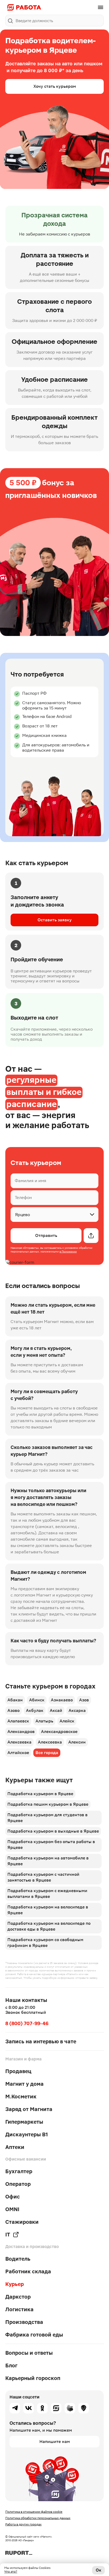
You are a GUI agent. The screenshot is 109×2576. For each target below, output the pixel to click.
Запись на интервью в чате (41, 2041)
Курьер (15, 2284)
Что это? (11, 2572)
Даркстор (18, 2297)
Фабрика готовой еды (34, 2335)
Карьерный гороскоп (33, 2378)
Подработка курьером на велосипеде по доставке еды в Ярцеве (49, 1926)
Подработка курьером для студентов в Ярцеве (47, 1818)
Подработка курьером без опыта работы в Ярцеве (51, 1845)
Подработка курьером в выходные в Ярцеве (53, 1831)
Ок (99, 2570)
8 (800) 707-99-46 (27, 2023)
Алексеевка (19, 1742)
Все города (47, 1753)
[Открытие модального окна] (91, 1236)
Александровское (59, 1732)
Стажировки (22, 2222)
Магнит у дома (24, 2084)
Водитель (18, 2259)
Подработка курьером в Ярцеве (40, 1794)
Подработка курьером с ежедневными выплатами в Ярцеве (47, 1894)
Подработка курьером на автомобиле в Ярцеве (48, 1861)
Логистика (19, 2309)
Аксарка (77, 1710)
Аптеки (15, 2147)
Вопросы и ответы (29, 2353)
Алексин (77, 1742)
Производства (24, 2322)
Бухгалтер (19, 2171)
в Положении (68, 1252)
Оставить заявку (55, 920)
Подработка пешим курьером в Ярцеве (48, 1804)
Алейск (67, 1721)
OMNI (12, 2209)
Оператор (18, 2184)
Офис (13, 2197)
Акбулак (35, 1710)
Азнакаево (62, 1700)
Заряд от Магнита (29, 2109)
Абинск (37, 1700)
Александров (21, 1732)
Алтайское (18, 1753)
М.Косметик (21, 2097)
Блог (11, 2366)
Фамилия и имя (31, 1181)
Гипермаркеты (24, 2122)
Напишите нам (55, 2442)
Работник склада (28, 2271)
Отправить (46, 1235)
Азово (13, 1710)
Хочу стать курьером (55, 86)
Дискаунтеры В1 (27, 2134)
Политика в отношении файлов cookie (34, 2512)
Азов (84, 1700)
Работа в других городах (23, 2524)
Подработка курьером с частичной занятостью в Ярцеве (43, 1877)
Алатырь (44, 1721)
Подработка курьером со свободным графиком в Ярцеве (45, 1943)
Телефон (23, 1198)
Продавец (18, 2071)
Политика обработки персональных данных (38, 2518)
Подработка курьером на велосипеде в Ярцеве (48, 1910)
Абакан (15, 1700)
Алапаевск (18, 1721)
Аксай (56, 1710)
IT (8, 2235)
